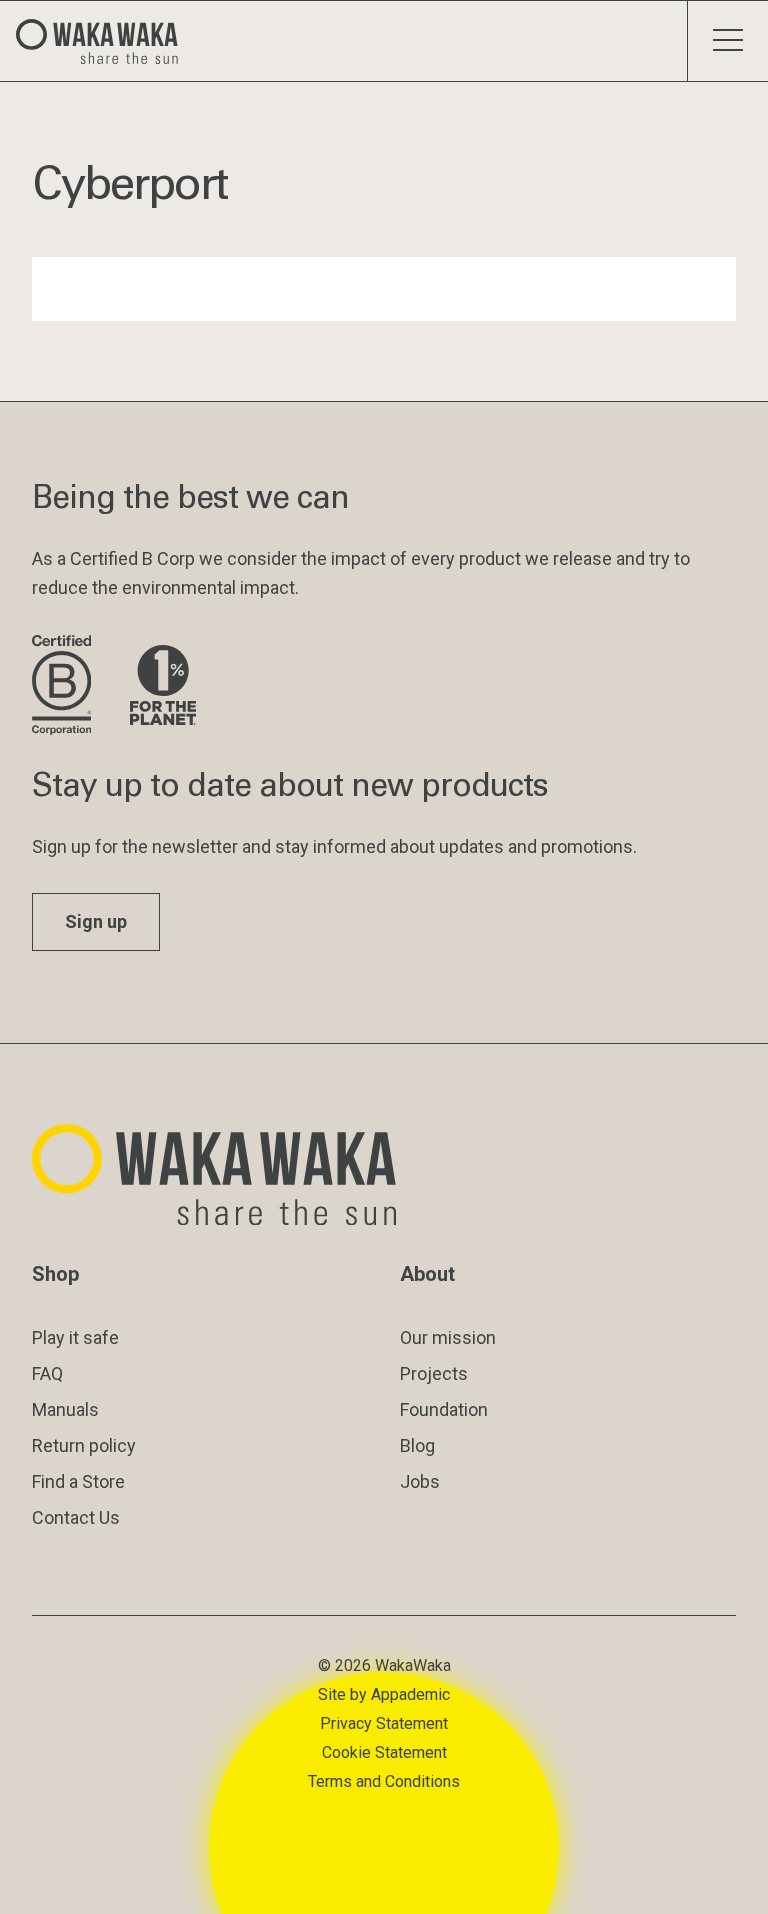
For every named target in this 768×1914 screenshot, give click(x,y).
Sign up (96, 921)
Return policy (84, 1445)
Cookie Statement (384, 1752)
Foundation (444, 1409)
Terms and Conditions (384, 1781)
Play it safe (75, 1337)
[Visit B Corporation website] (65, 686)
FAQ (47, 1373)
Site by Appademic (384, 1694)
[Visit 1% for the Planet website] (163, 686)
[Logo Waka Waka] (105, 41)
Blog (417, 1445)
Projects (434, 1373)
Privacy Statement (384, 1723)
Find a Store (78, 1481)
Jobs (420, 1481)
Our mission (448, 1337)
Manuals (65, 1409)
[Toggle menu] (727, 41)
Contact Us (76, 1517)
